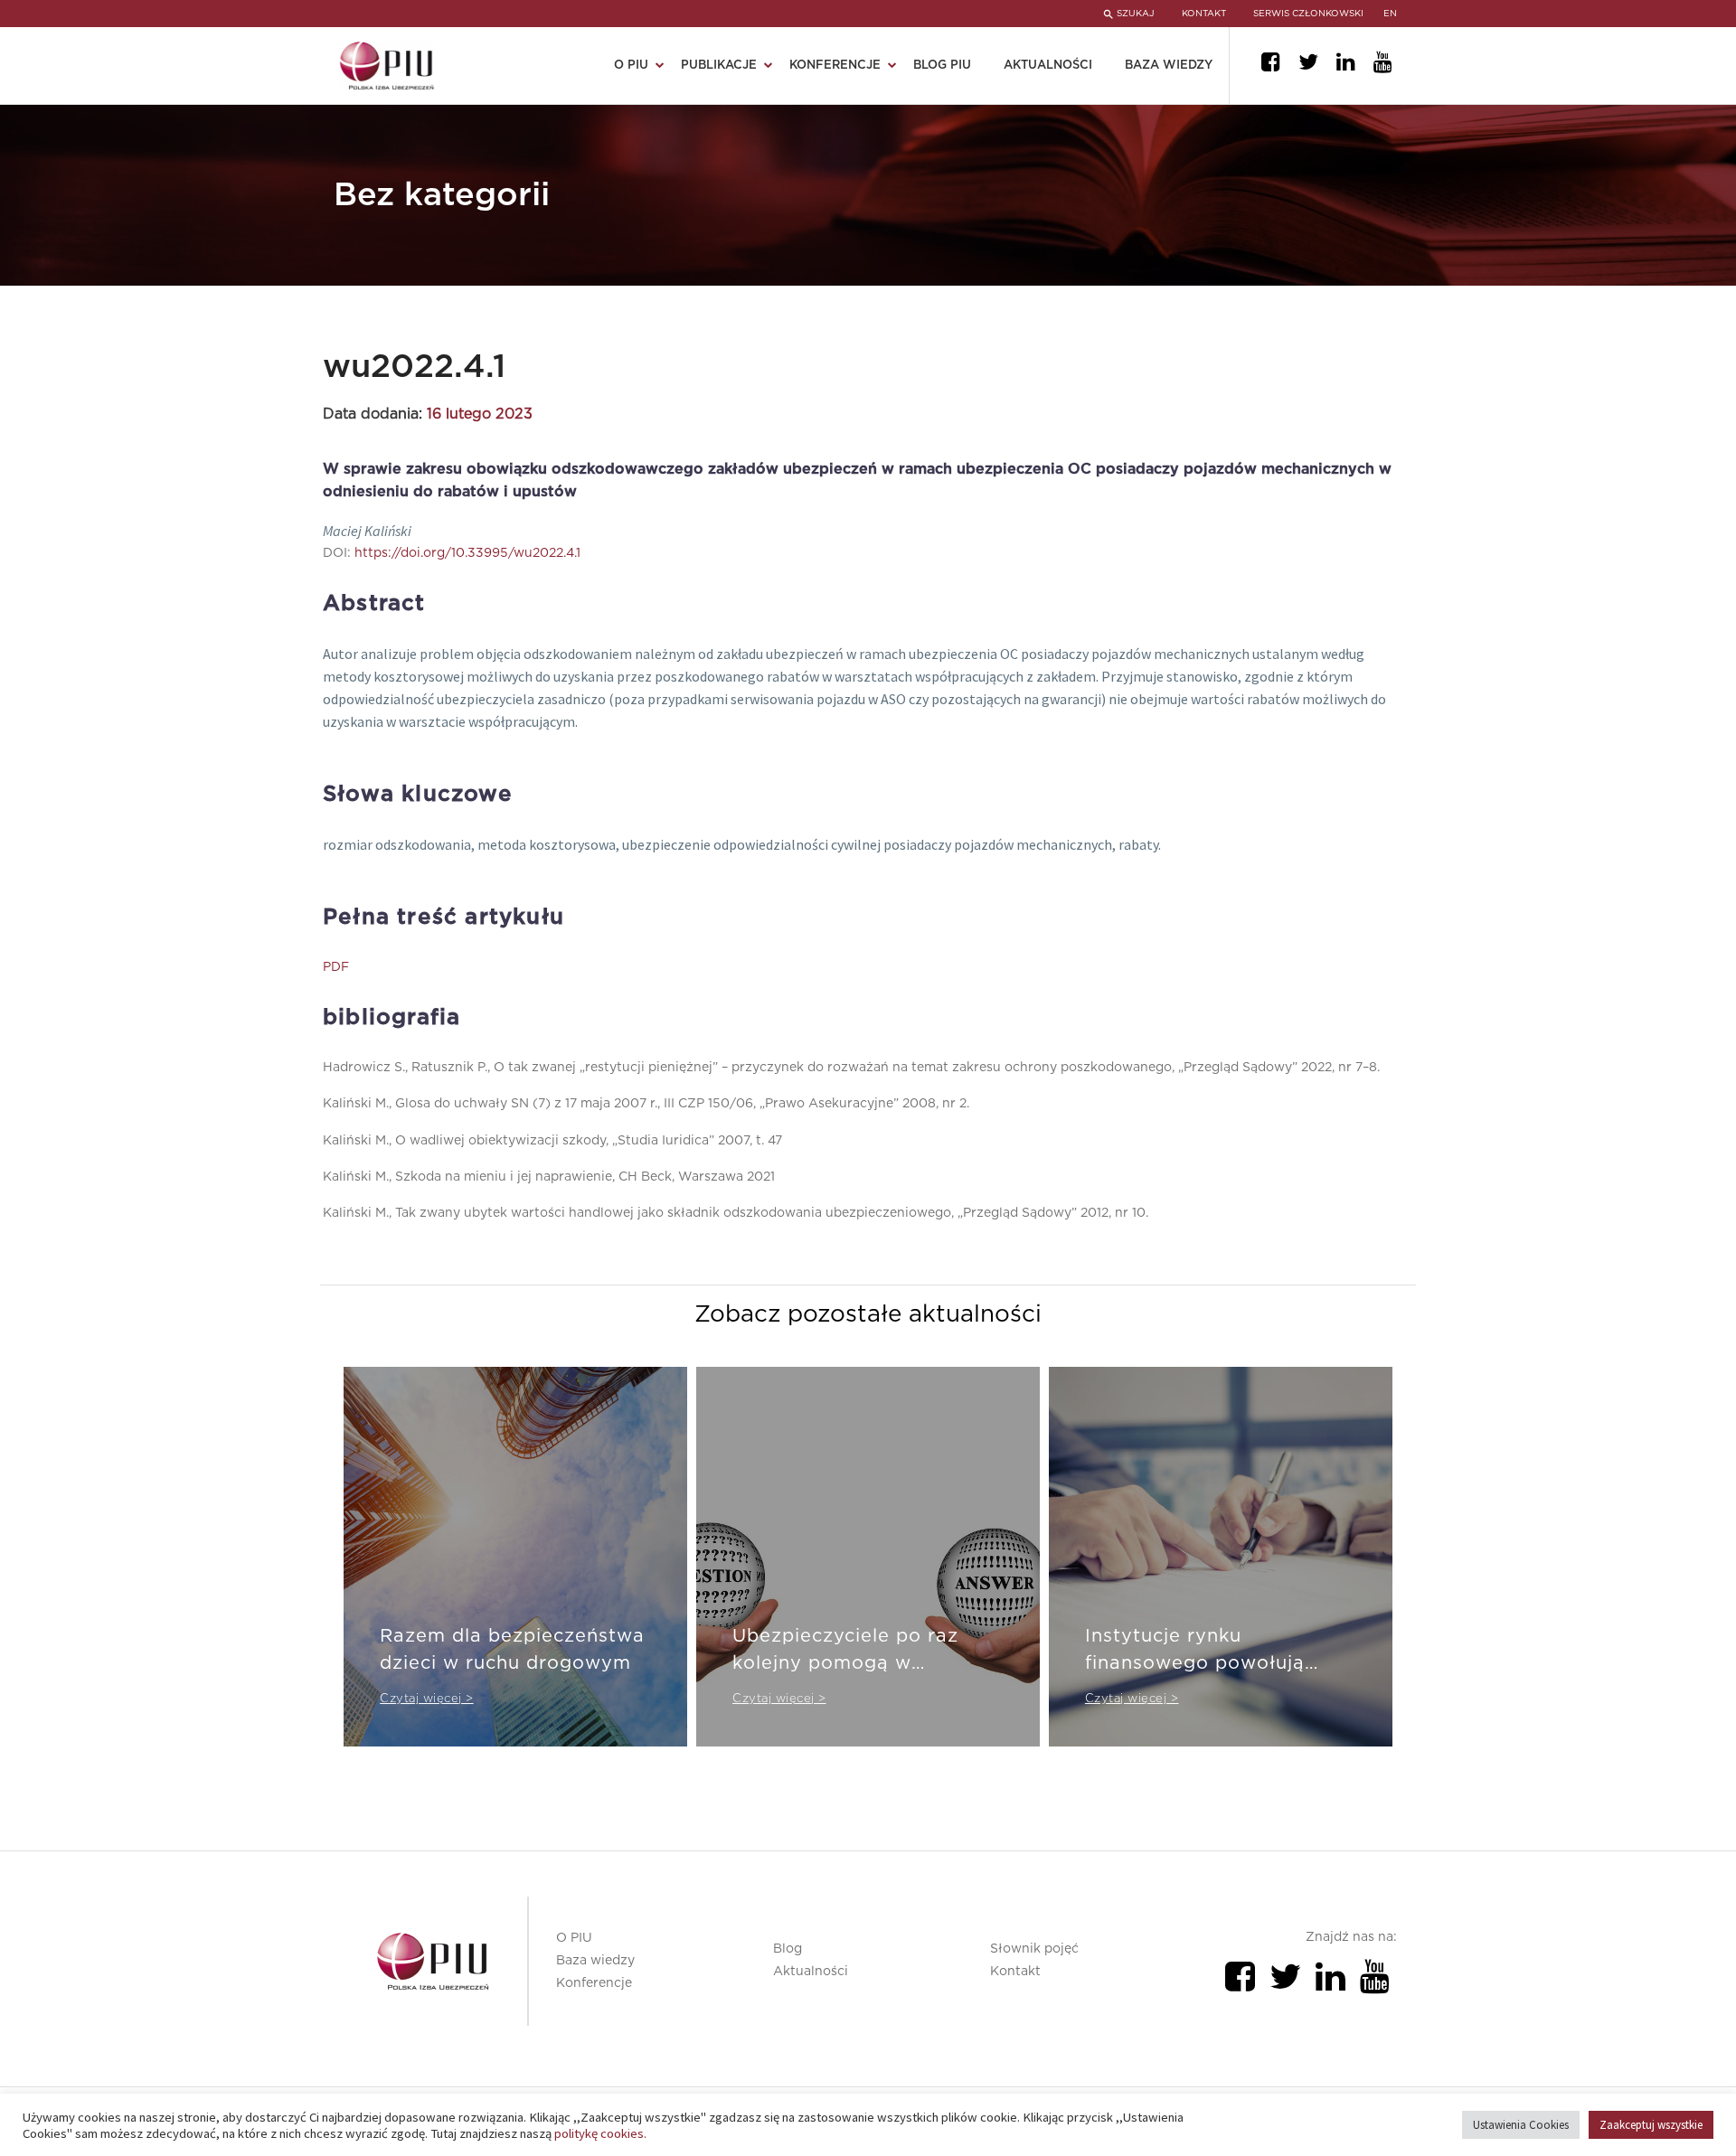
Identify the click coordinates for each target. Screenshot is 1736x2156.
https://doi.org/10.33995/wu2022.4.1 (467, 553)
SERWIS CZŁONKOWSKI (1308, 14)
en (1390, 14)
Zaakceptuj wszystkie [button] (1651, 2125)
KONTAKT (1204, 14)
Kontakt (1015, 1972)
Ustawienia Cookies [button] (1521, 2125)
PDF (336, 967)
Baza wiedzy (1169, 66)
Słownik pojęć (1034, 1949)
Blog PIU (942, 66)
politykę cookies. (600, 2133)
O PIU (574, 1938)
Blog (788, 1949)
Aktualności (1048, 66)
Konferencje (594, 1983)
